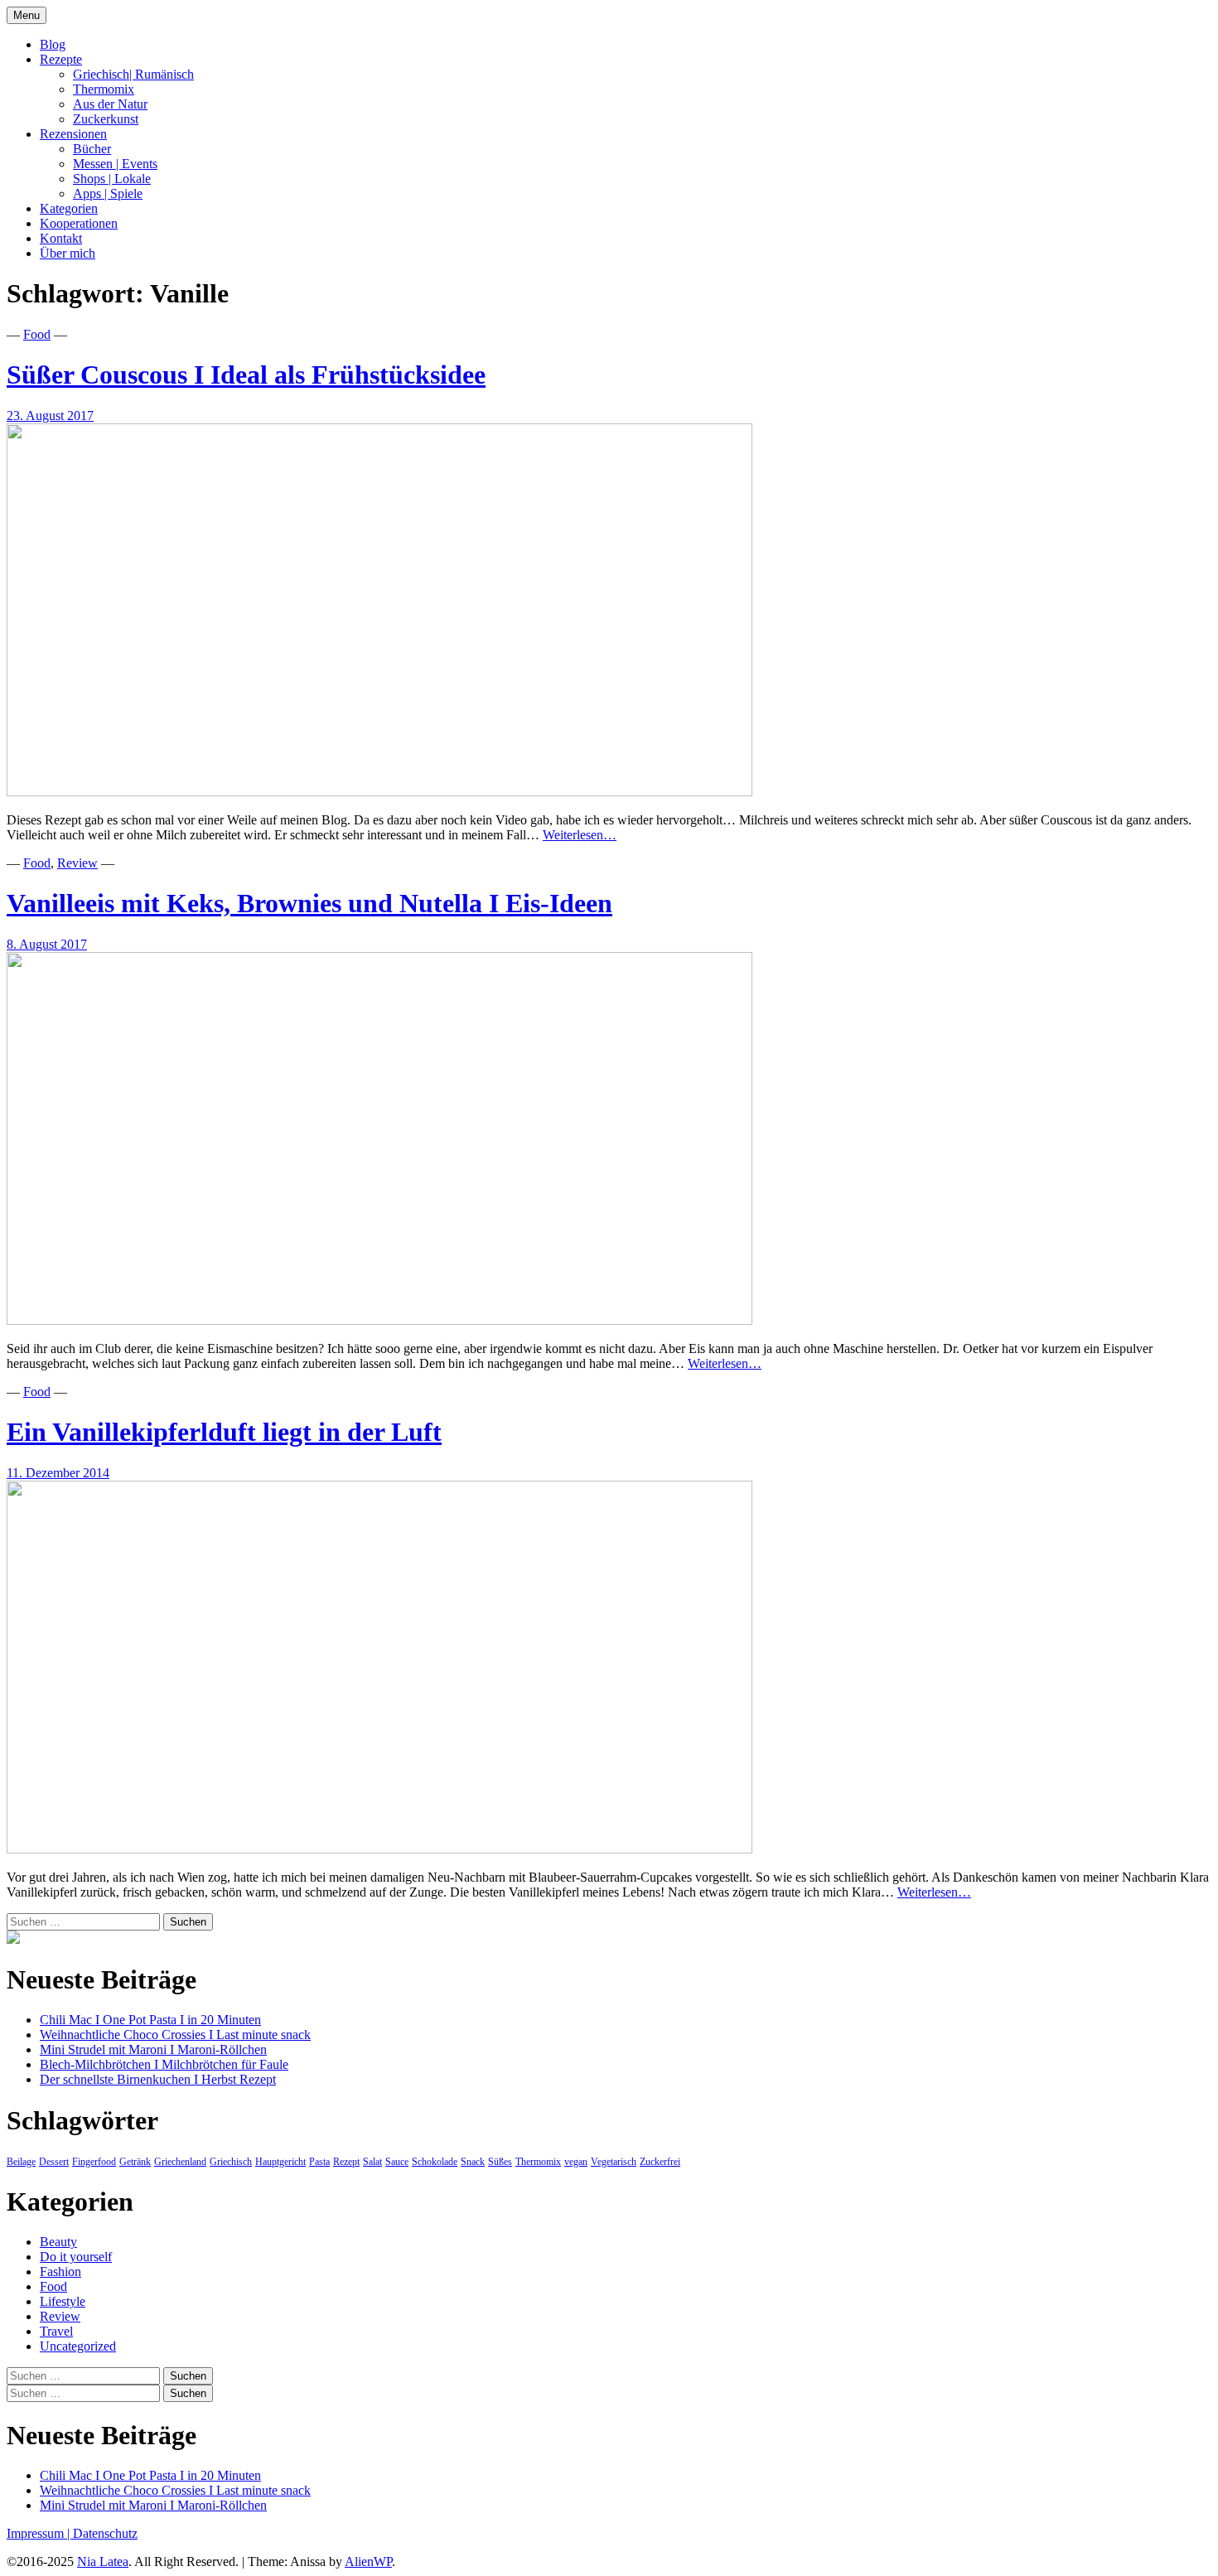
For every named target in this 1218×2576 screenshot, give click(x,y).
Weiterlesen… (580, 835)
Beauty (58, 2242)
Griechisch (231, 2162)
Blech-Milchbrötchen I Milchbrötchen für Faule (164, 2064)
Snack (473, 2162)
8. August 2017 (47, 944)
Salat (372, 2162)
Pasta (319, 2162)
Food (37, 334)
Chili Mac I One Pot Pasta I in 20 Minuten (150, 2020)
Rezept (346, 2162)
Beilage (21, 2162)
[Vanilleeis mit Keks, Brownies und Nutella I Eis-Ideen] (379, 1320)
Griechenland (180, 2162)
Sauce (397, 2162)
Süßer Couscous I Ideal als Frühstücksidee (246, 375)
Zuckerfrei (660, 2162)
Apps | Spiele (108, 193)
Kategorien (69, 208)
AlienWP (368, 2562)
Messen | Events (115, 164)
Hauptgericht (280, 2162)
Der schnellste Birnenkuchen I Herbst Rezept (158, 2079)
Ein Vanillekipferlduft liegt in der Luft (224, 1432)
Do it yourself (76, 2257)
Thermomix (104, 89)
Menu (27, 15)
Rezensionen (73, 134)
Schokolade (435, 2162)
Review (77, 863)
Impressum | (40, 2533)
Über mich (68, 253)
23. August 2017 (50, 416)
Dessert (54, 2162)
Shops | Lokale (112, 179)
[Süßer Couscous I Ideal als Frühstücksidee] (379, 792)
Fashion (60, 2272)
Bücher (92, 149)
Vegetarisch (614, 2162)
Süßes (500, 2162)
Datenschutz (105, 2533)
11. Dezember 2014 (58, 1473)
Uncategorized (78, 2346)
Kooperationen (79, 223)
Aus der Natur (110, 104)
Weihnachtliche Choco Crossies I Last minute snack (175, 2035)
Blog (53, 44)
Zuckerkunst (106, 119)
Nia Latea (103, 2562)
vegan (576, 2162)
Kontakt (61, 238)
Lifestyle (63, 2301)
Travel (56, 2331)
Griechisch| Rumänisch (133, 74)
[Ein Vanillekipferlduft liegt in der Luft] (379, 1849)
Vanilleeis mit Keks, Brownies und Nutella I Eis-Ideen (309, 903)
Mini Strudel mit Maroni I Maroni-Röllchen (153, 2049)
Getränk (135, 2162)
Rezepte (61, 59)
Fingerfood (94, 2162)
